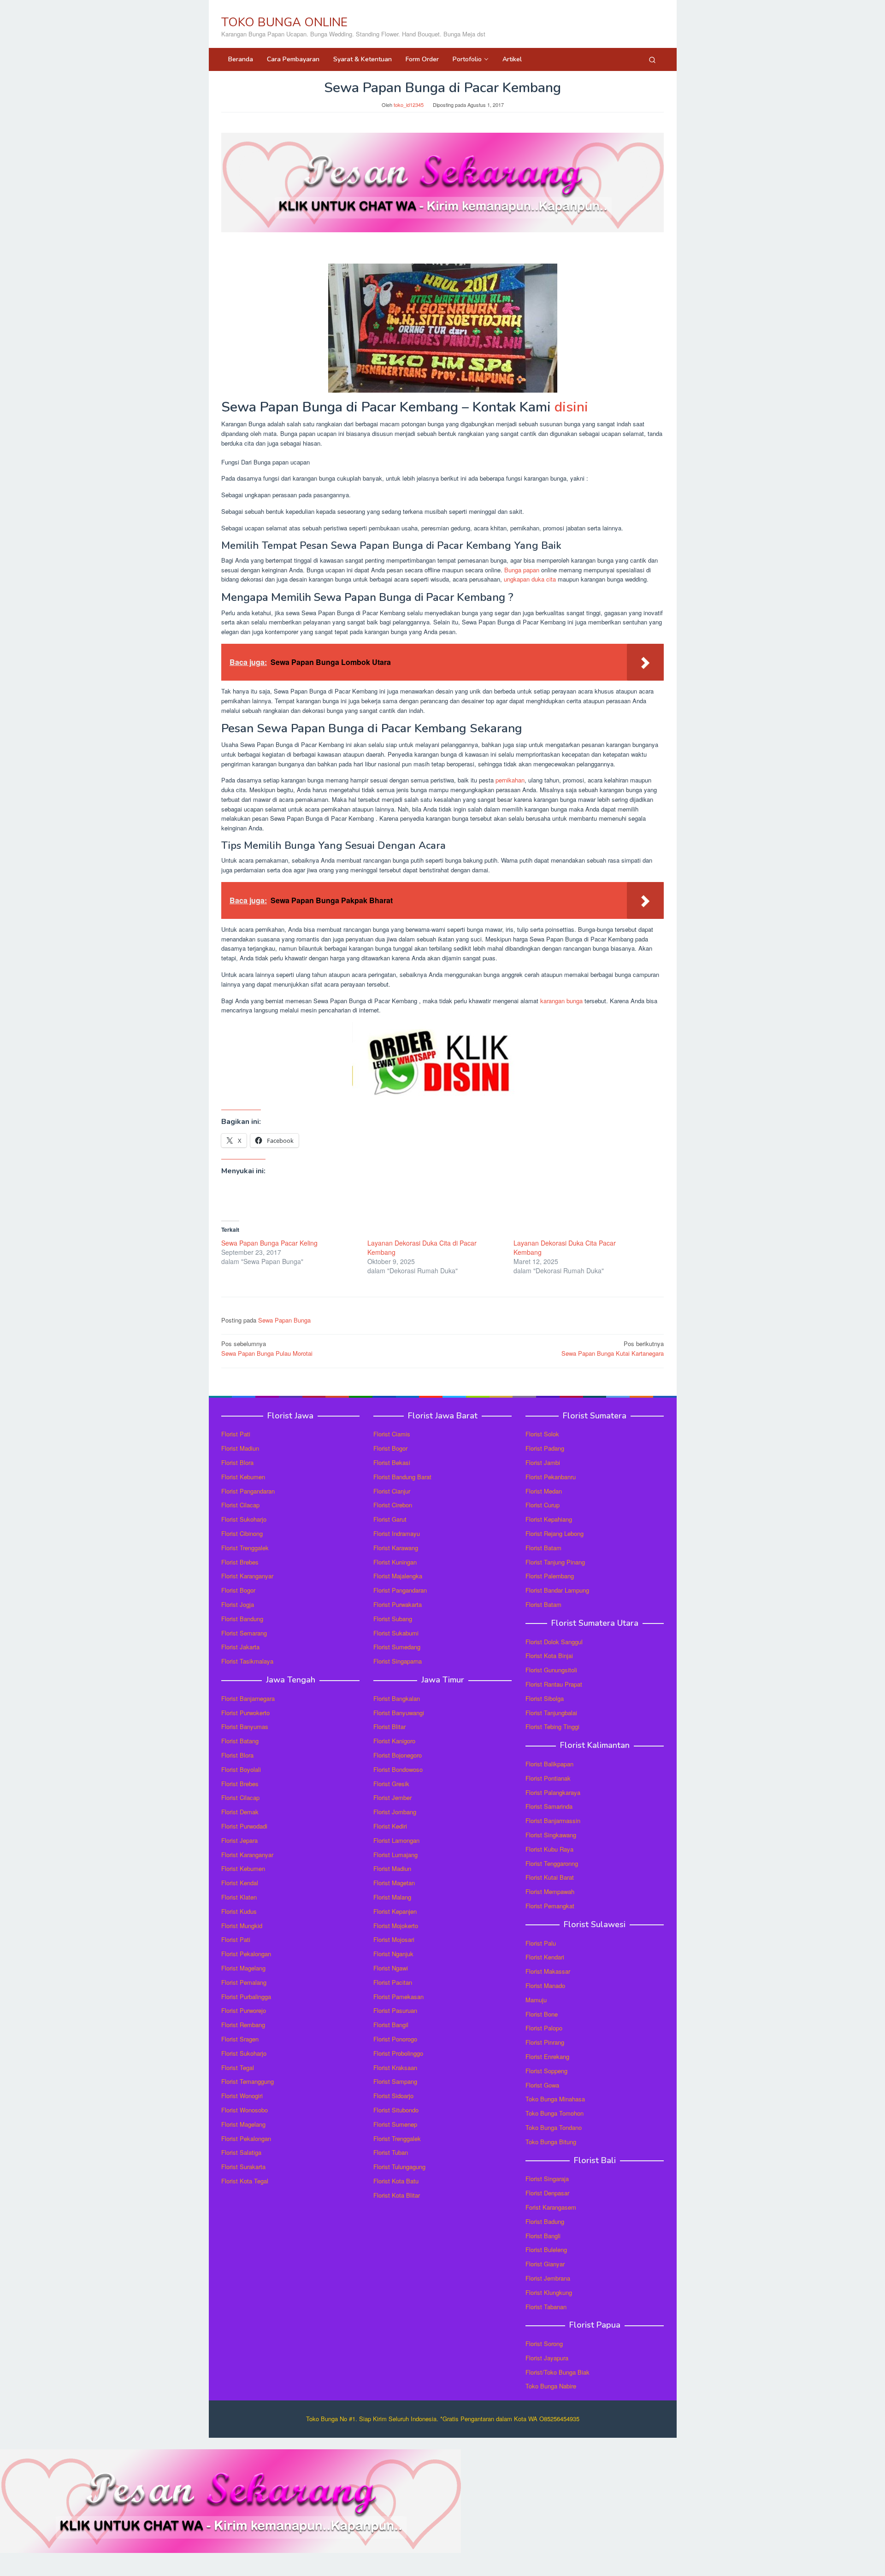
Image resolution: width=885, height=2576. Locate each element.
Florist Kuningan (395, 1562)
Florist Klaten (239, 1897)
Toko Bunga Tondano (554, 2127)
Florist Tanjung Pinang (555, 1562)
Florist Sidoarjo (393, 2096)
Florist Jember (392, 1797)
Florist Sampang (395, 2081)
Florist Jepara (239, 1840)
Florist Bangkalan (397, 1698)
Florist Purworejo (244, 2010)
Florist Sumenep (395, 2124)
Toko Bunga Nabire (551, 2386)
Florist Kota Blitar (397, 2195)
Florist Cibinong (242, 1533)
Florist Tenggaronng (552, 1863)
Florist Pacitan (393, 1982)
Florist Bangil (391, 2025)
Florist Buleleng (546, 2250)
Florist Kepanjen (395, 1911)
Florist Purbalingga (246, 1997)
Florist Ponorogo (395, 2039)
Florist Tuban (391, 2152)
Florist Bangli (543, 2236)
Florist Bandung (242, 1619)
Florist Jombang (395, 1812)
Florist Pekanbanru (551, 1477)
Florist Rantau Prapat (554, 1684)
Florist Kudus (239, 1911)
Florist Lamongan (396, 1840)
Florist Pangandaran (248, 1491)
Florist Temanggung (248, 2081)
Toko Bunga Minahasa (555, 2099)
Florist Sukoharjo (244, 1519)
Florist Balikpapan (549, 1764)
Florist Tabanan (546, 2307)
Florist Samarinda (549, 1806)
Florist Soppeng (546, 2071)
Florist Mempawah (550, 1891)
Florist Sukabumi (396, 1633)
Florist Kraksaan (395, 2067)
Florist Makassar (548, 1971)
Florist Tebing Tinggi (552, 1726)
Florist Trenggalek (245, 1548)
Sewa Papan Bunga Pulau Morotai (267, 1348)
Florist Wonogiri (242, 2096)
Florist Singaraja (547, 2179)
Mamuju (536, 2000)
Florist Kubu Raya (549, 1849)
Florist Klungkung (549, 2292)
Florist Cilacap (240, 1505)
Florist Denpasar (547, 2193)
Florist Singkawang (551, 1835)
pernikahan (510, 780)
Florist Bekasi (392, 1462)
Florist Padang (545, 1448)
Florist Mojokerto (396, 1926)
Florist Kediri (390, 1826)
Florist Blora (237, 1462)
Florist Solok (542, 1434)
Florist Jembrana (548, 2278)
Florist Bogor (238, 1590)
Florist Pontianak (548, 1778)
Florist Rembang (243, 2025)
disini (571, 407)
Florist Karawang (396, 1548)
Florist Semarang (244, 1633)
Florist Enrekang (547, 2056)
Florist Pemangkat (550, 1906)
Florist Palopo (544, 2028)
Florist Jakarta (240, 1647)
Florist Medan (544, 1491)
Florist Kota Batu (396, 2181)
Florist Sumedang (397, 1647)
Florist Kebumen (243, 1477)
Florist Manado (545, 1985)
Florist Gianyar (545, 2264)
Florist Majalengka (398, 1576)
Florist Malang (392, 1897)
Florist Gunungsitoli (551, 1670)
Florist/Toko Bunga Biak (558, 2372)
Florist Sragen (240, 2039)
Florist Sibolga (545, 1698)
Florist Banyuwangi (399, 1713)
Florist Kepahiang (549, 1519)
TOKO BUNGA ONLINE (284, 22)
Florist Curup (543, 1505)
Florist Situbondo (396, 2110)
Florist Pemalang (244, 1982)
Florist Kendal (240, 1883)
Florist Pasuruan (395, 2010)
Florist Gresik (391, 1784)
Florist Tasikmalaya (247, 1661)
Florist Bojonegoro (398, 1755)
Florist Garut (390, 1519)
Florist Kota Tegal (245, 2181)
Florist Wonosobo (245, 2110)
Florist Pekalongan (246, 1954)
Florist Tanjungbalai (551, 1713)
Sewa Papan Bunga (284, 1320)
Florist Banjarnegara (248, 1698)
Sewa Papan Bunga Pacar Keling (269, 1243)
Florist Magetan (394, 1883)
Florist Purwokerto (245, 1713)
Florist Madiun (240, 1448)
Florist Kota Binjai (549, 1656)
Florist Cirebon (393, 1505)
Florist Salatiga (241, 2152)
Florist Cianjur (392, 1491)
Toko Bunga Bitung (551, 2142)
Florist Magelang (243, 1968)
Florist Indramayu (397, 1533)
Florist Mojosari (394, 1939)
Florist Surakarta (243, 2167)
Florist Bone (542, 2014)
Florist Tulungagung (399, 2167)
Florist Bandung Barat (402, 1477)
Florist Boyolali (241, 1769)
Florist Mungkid (242, 1926)
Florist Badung (545, 2221)
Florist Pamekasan (398, 1997)
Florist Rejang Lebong (555, 1533)
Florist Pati (236, 1434)
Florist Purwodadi (244, 1826)
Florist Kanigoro (394, 1741)
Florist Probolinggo (398, 2053)
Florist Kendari (545, 1957)
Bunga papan (522, 570)
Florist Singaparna (398, 1661)
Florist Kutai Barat (550, 1877)
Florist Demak (240, 1812)
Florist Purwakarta (398, 1604)
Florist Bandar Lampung (557, 1590)
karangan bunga (561, 1001)
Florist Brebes (240, 1562)
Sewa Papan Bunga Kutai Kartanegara (613, 1348)
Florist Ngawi (391, 1968)
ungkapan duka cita (530, 579)
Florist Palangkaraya (553, 1792)
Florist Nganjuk (393, 1954)
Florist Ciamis (392, 1434)
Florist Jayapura (547, 2358)
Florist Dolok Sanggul (554, 1642)
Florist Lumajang (395, 1855)
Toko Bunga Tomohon (555, 2113)
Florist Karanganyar (247, 1576)
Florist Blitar (389, 1726)
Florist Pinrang (545, 2042)
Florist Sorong (544, 2344)
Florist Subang (393, 1619)
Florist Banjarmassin (553, 1820)
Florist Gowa (542, 2085)
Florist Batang (240, 1741)
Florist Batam (543, 1548)
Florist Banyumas (245, 1726)
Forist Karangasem (551, 2207)
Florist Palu (541, 1943)
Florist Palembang (550, 1576)
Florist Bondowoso (398, 1769)
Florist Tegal (238, 2067)
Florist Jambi (543, 1462)
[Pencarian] (652, 59)
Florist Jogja (238, 1604)
